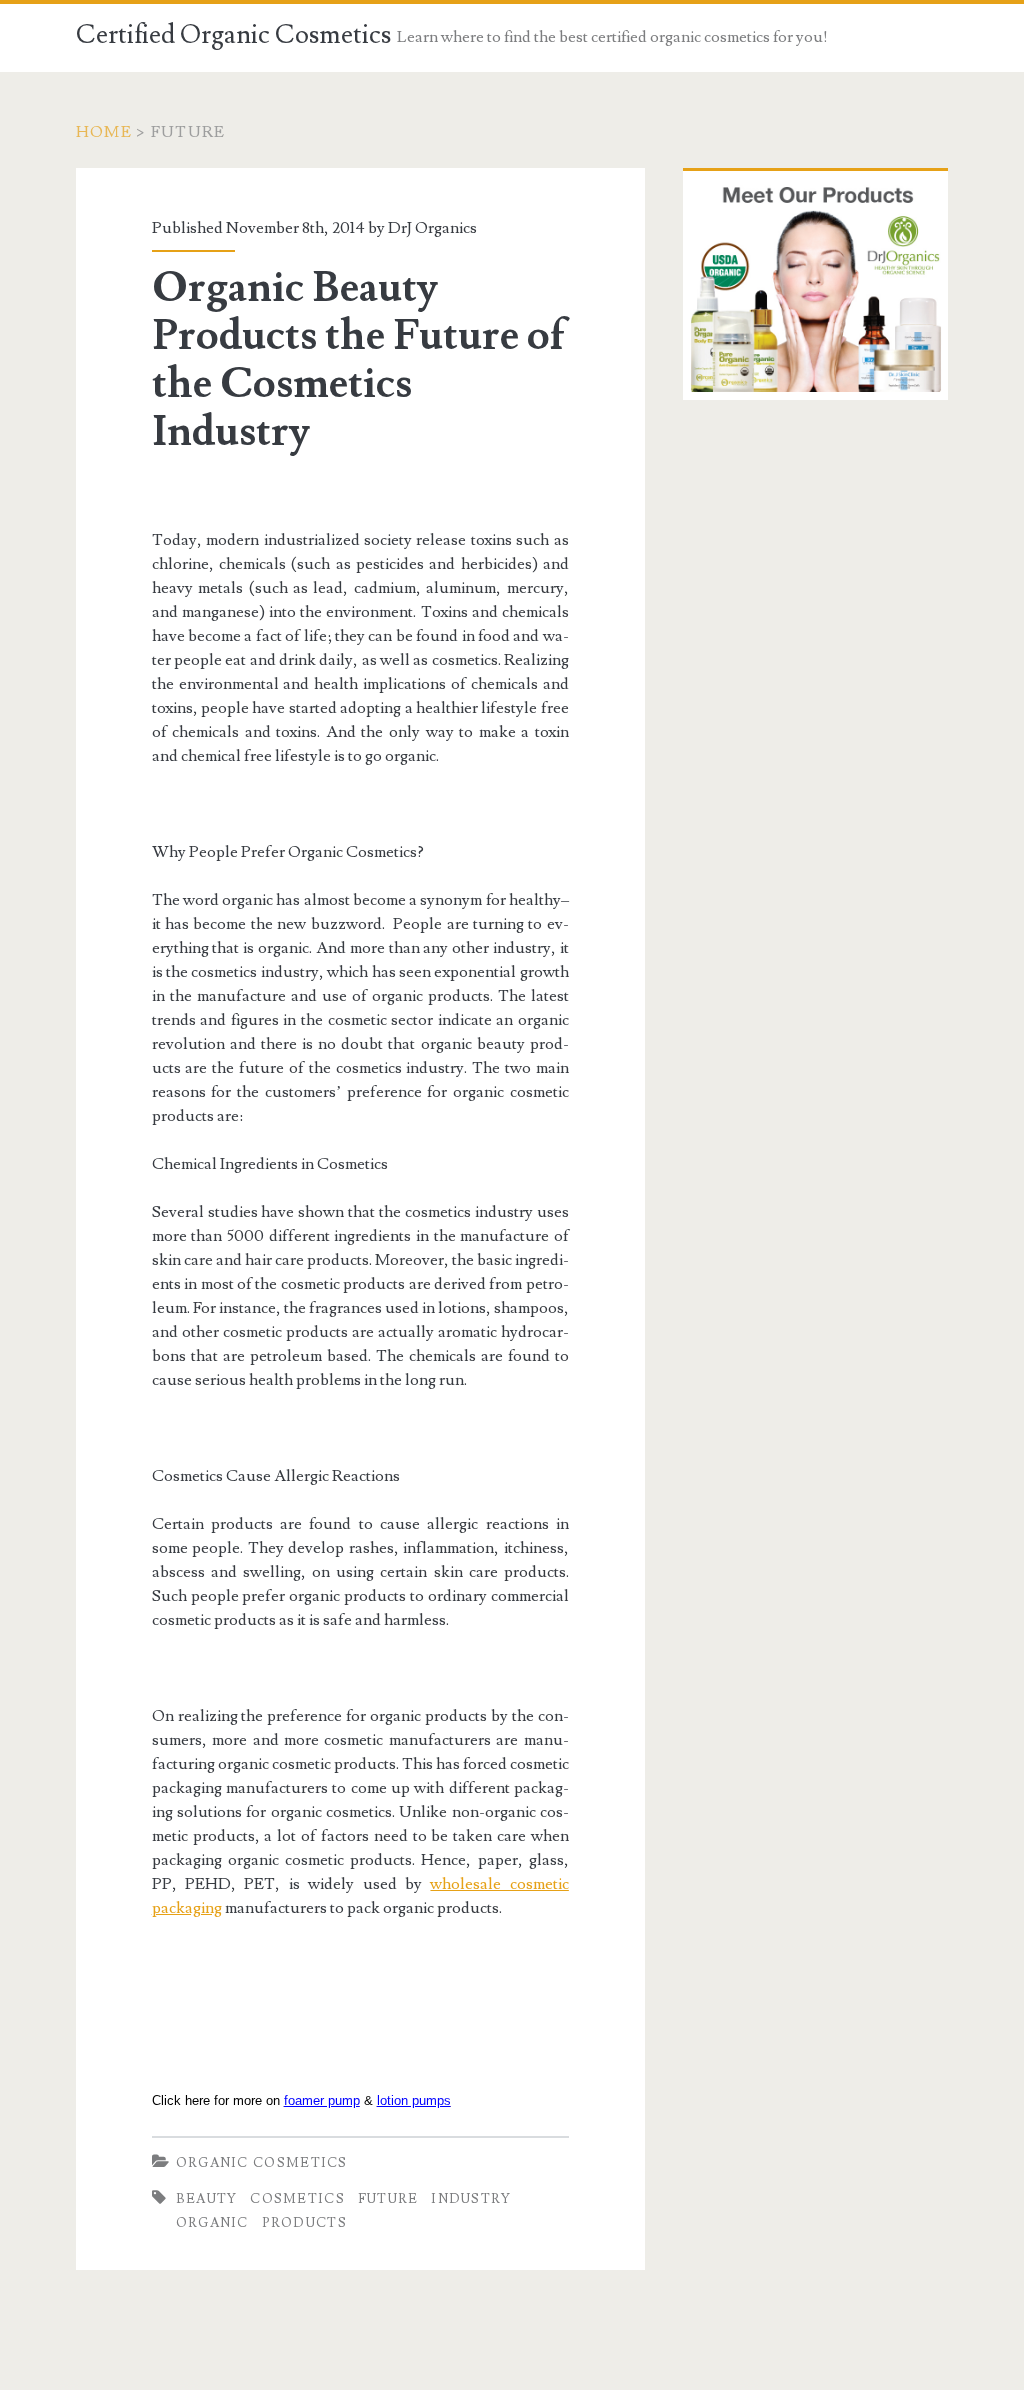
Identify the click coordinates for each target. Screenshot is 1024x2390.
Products (304, 2223)
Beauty (207, 2199)
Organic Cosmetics (262, 2163)
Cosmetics (297, 2199)
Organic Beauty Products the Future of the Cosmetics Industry (359, 360)
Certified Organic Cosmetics (233, 35)
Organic (212, 2223)
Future (388, 2199)
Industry (471, 2199)
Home (104, 132)
